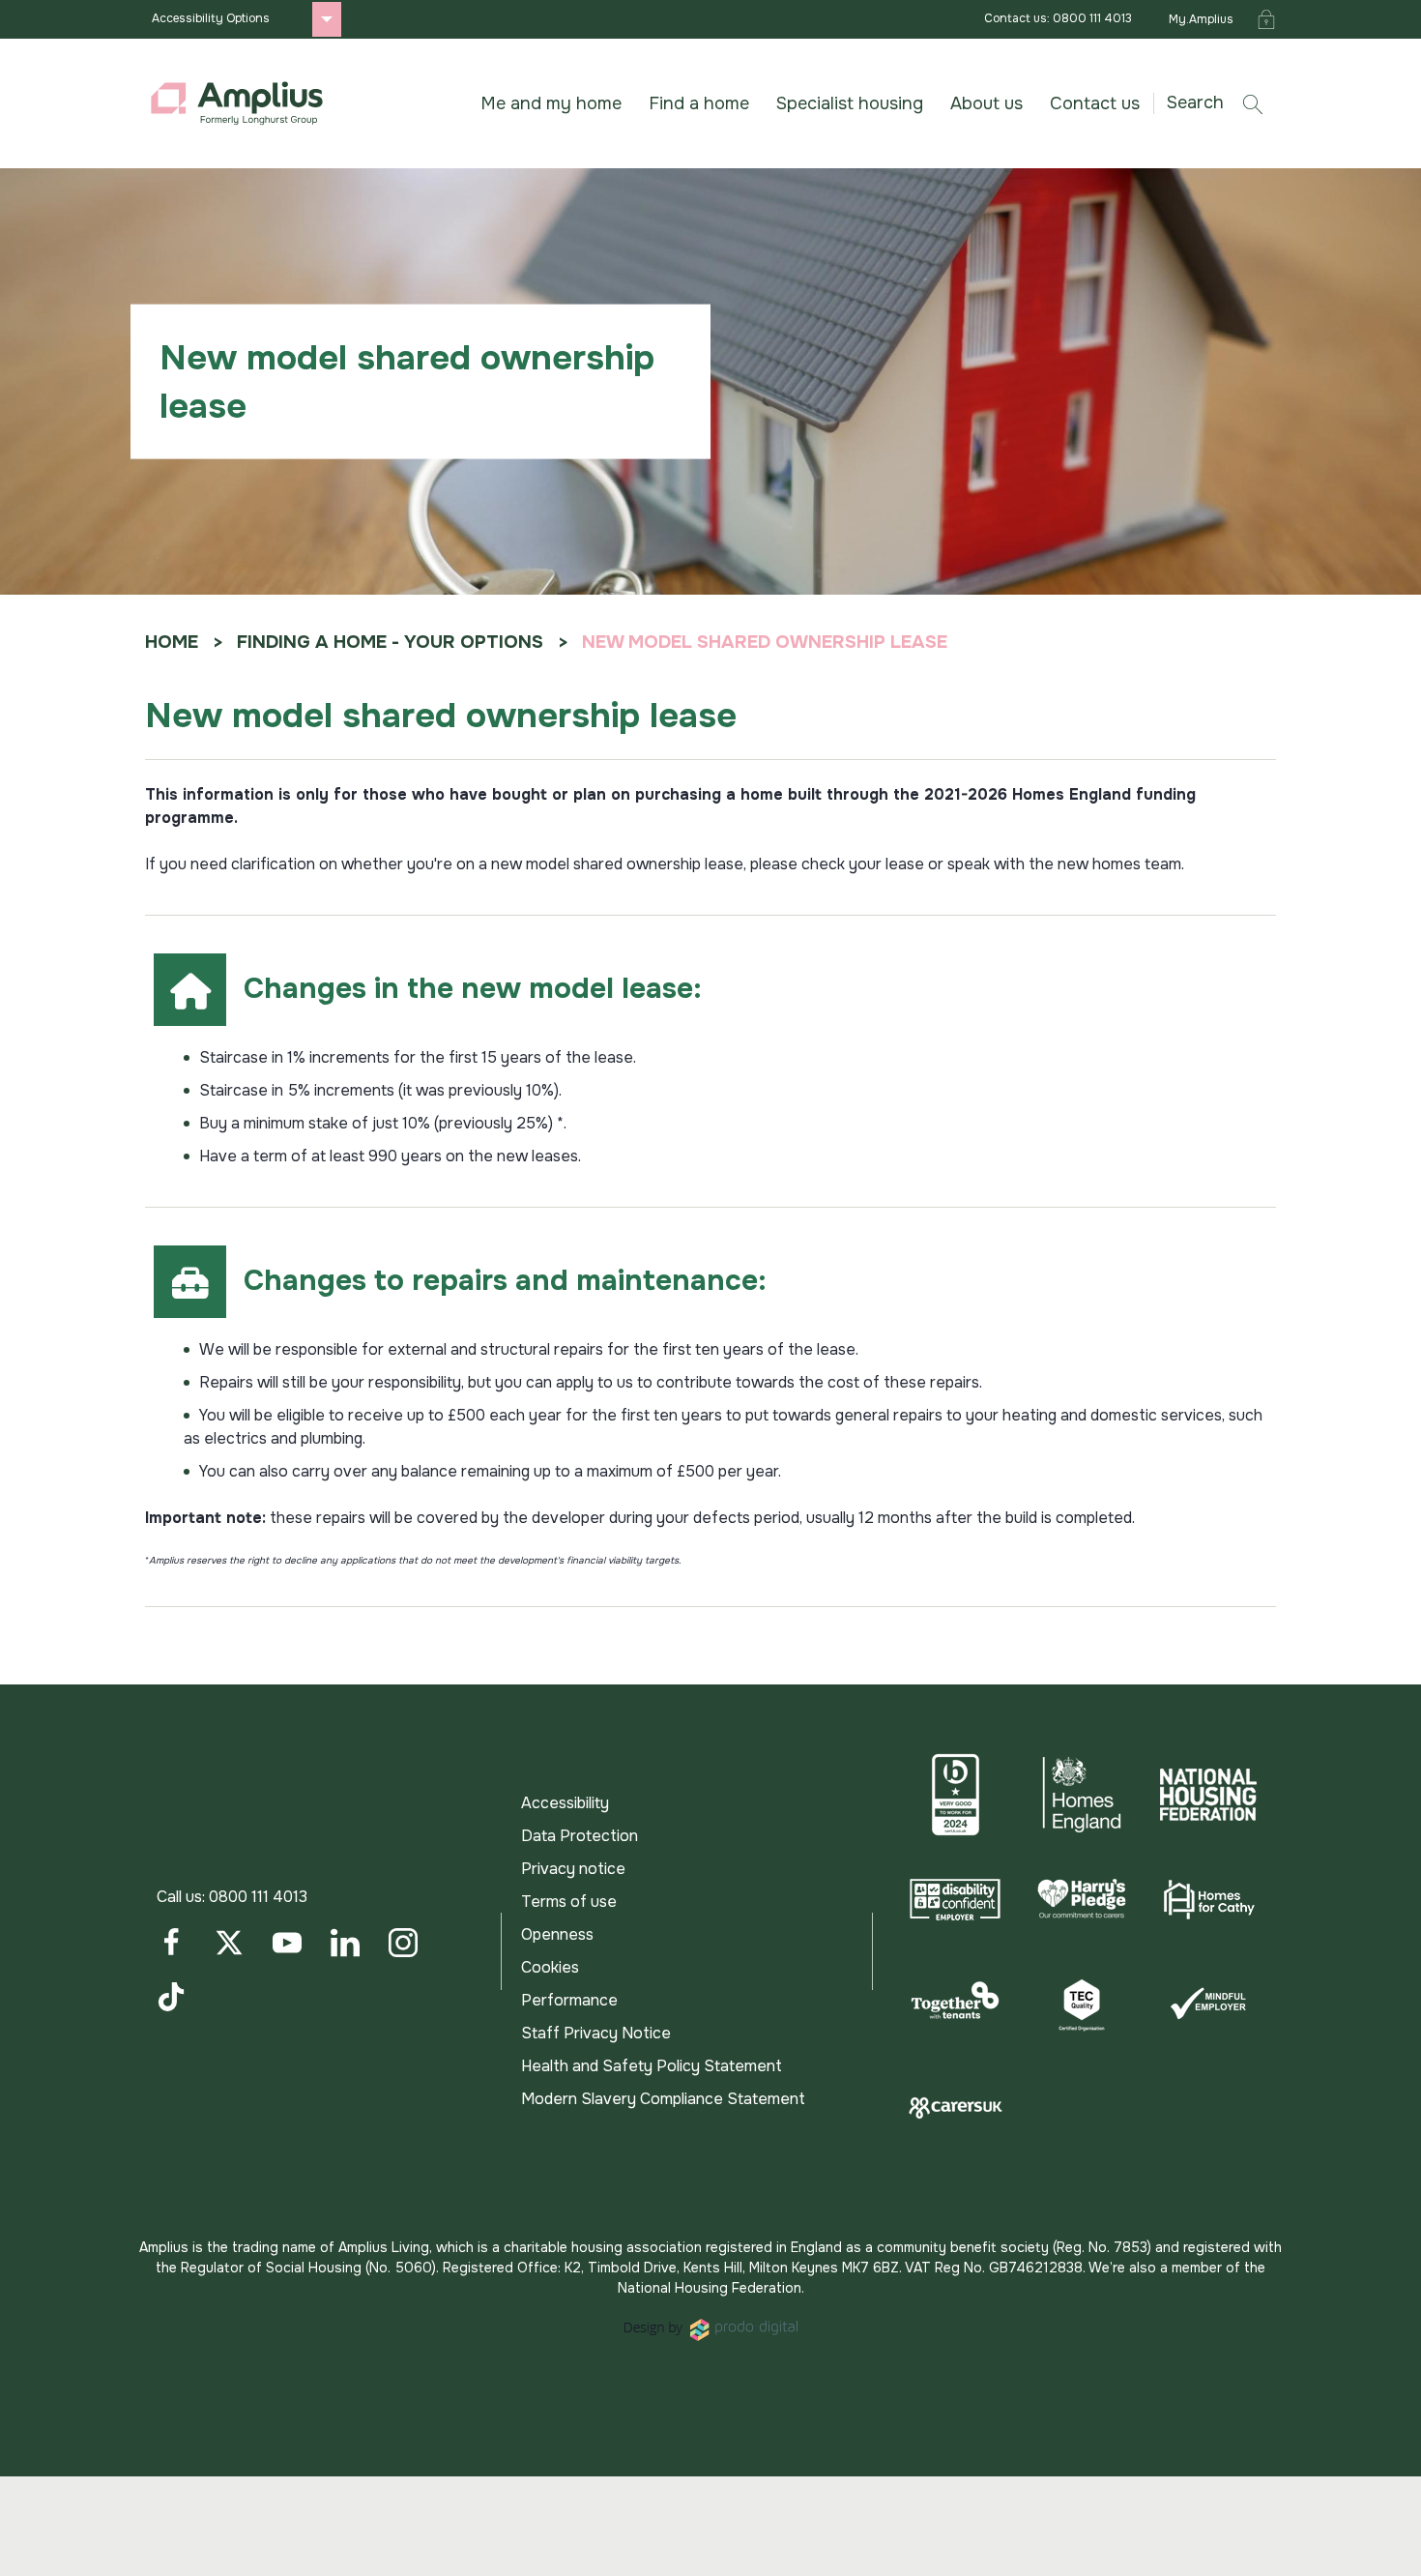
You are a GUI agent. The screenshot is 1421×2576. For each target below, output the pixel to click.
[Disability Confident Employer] (956, 1899)
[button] (1222, 103)
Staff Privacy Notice (596, 2033)
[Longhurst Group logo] (237, 103)
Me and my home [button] (551, 103)
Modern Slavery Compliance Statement (663, 2099)
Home (172, 642)
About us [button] (986, 103)
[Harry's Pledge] (1082, 1899)
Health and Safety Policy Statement (652, 2066)
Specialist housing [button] (850, 103)
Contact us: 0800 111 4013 (1058, 18)
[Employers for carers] (956, 2108)
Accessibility (565, 1803)
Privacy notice (573, 1869)
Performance (569, 2000)
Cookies (550, 1967)
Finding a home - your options (390, 642)
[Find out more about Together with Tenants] (956, 2004)
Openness (557, 1934)
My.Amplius (1201, 19)
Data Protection (580, 1836)
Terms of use (569, 1902)
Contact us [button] (1095, 103)
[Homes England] (1082, 1795)
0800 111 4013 (258, 1897)
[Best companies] (956, 1795)
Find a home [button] (699, 103)
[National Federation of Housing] (1208, 1795)
